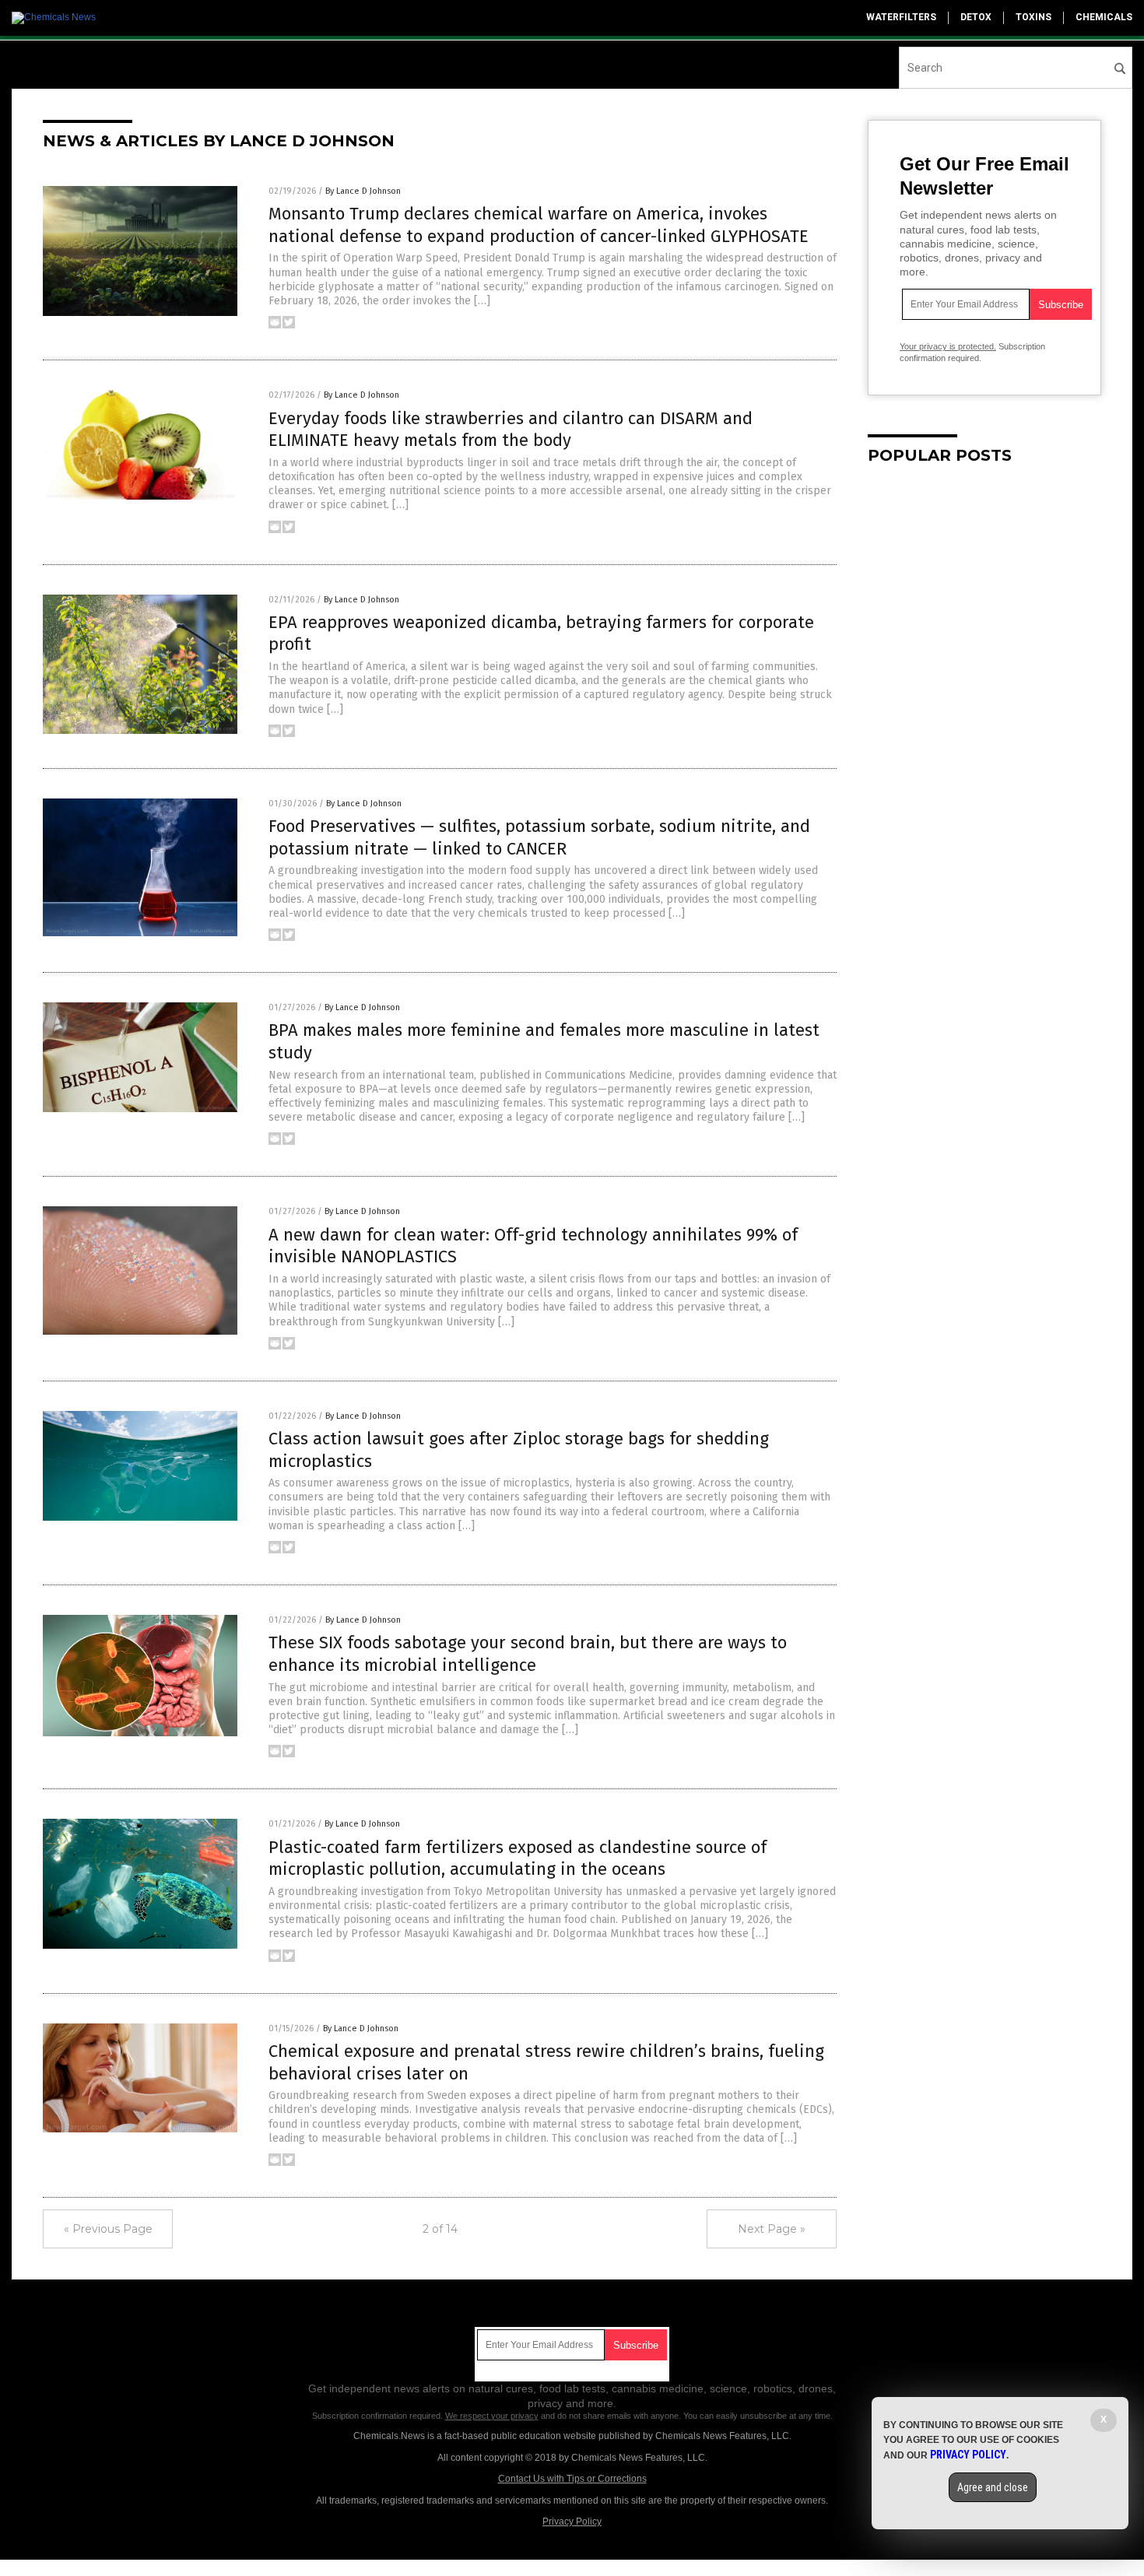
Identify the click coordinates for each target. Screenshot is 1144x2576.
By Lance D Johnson (363, 191)
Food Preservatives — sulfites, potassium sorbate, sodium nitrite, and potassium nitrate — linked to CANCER (539, 837)
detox (976, 17)
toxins (1033, 17)
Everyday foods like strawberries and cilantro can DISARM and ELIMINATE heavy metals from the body (511, 430)
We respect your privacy (492, 2416)
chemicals (1104, 17)
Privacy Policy (572, 2522)
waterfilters (901, 17)
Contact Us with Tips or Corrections (572, 2479)
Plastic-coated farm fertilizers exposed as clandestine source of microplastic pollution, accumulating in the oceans (518, 1858)
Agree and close (993, 2487)
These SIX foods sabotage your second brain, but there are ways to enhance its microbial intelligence (528, 1654)
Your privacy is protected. (948, 346)
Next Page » (772, 2229)
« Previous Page (108, 2229)
